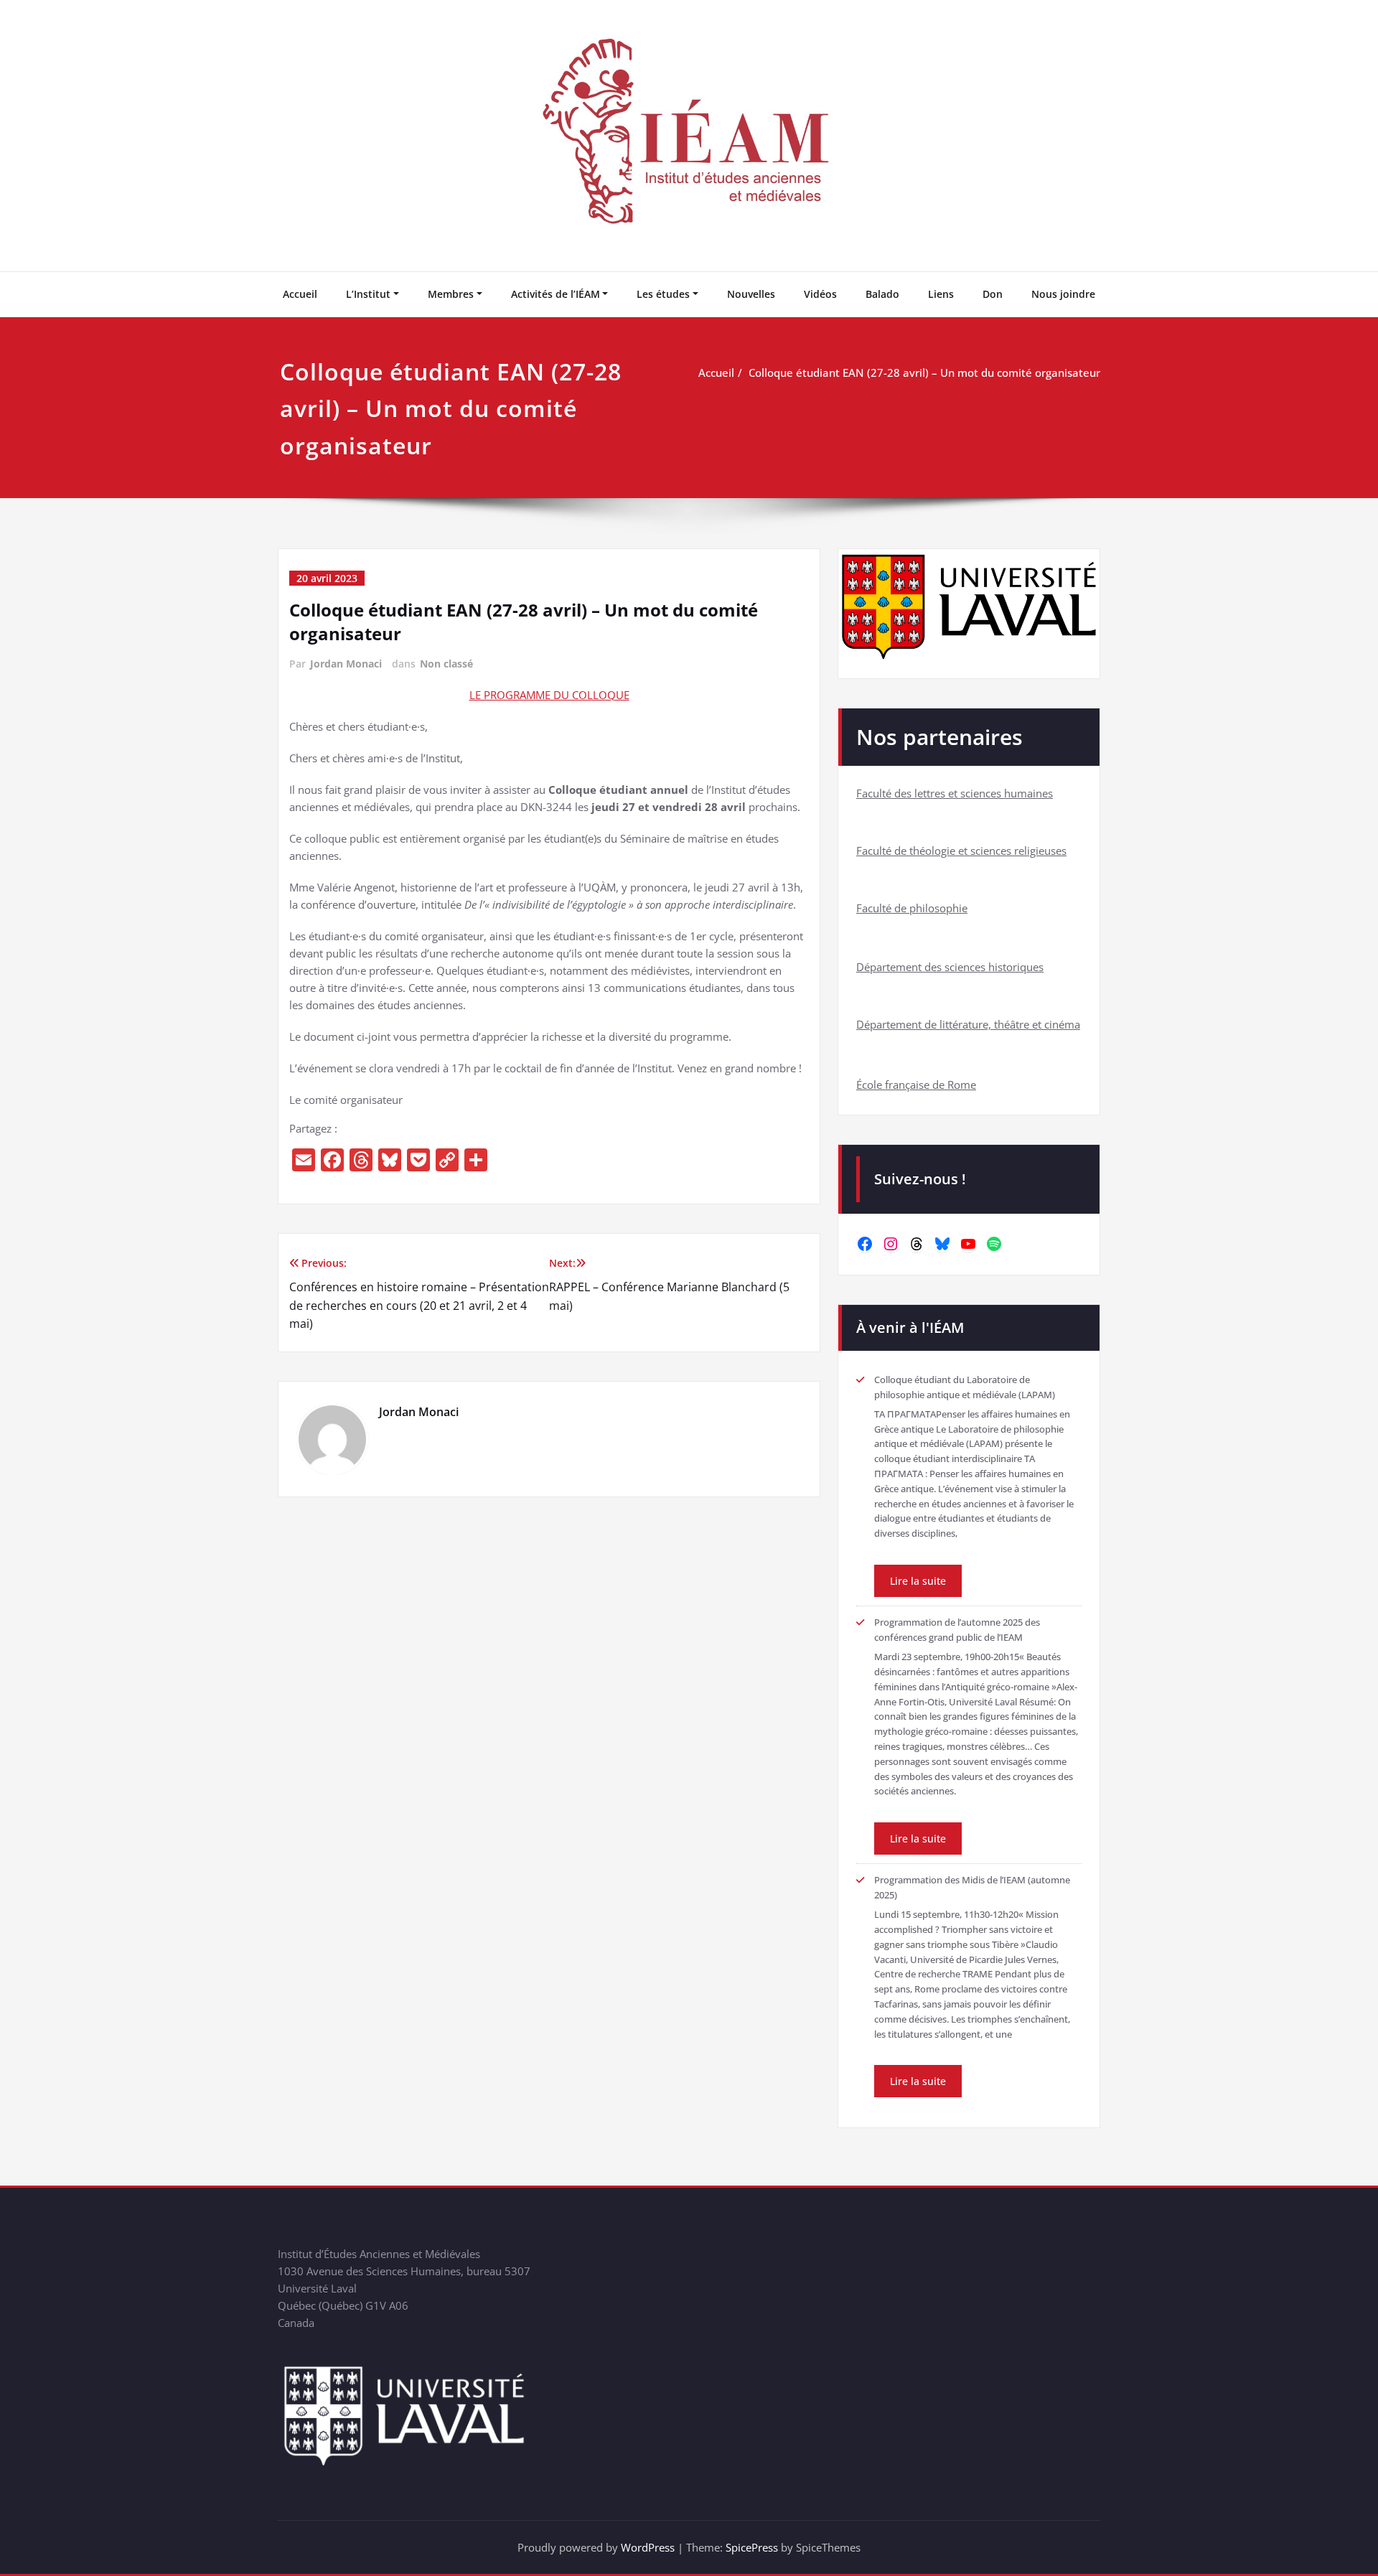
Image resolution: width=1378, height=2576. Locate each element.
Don (993, 294)
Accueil (300, 294)
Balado (882, 294)
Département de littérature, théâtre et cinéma (968, 1024)
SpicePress (752, 2547)
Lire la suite (918, 1581)
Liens (941, 294)
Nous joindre (1063, 294)
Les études (663, 294)
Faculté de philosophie (912, 908)
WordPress (648, 2547)
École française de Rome (916, 1085)
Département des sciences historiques (950, 967)
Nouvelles (751, 294)
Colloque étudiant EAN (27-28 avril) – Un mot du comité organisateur (924, 373)
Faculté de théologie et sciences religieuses (961, 851)
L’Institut (368, 294)
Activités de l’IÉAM (556, 294)
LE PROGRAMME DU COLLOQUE (549, 695)
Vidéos (820, 294)
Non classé (446, 664)
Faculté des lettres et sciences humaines (955, 793)
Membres (451, 294)
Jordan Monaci (346, 664)
